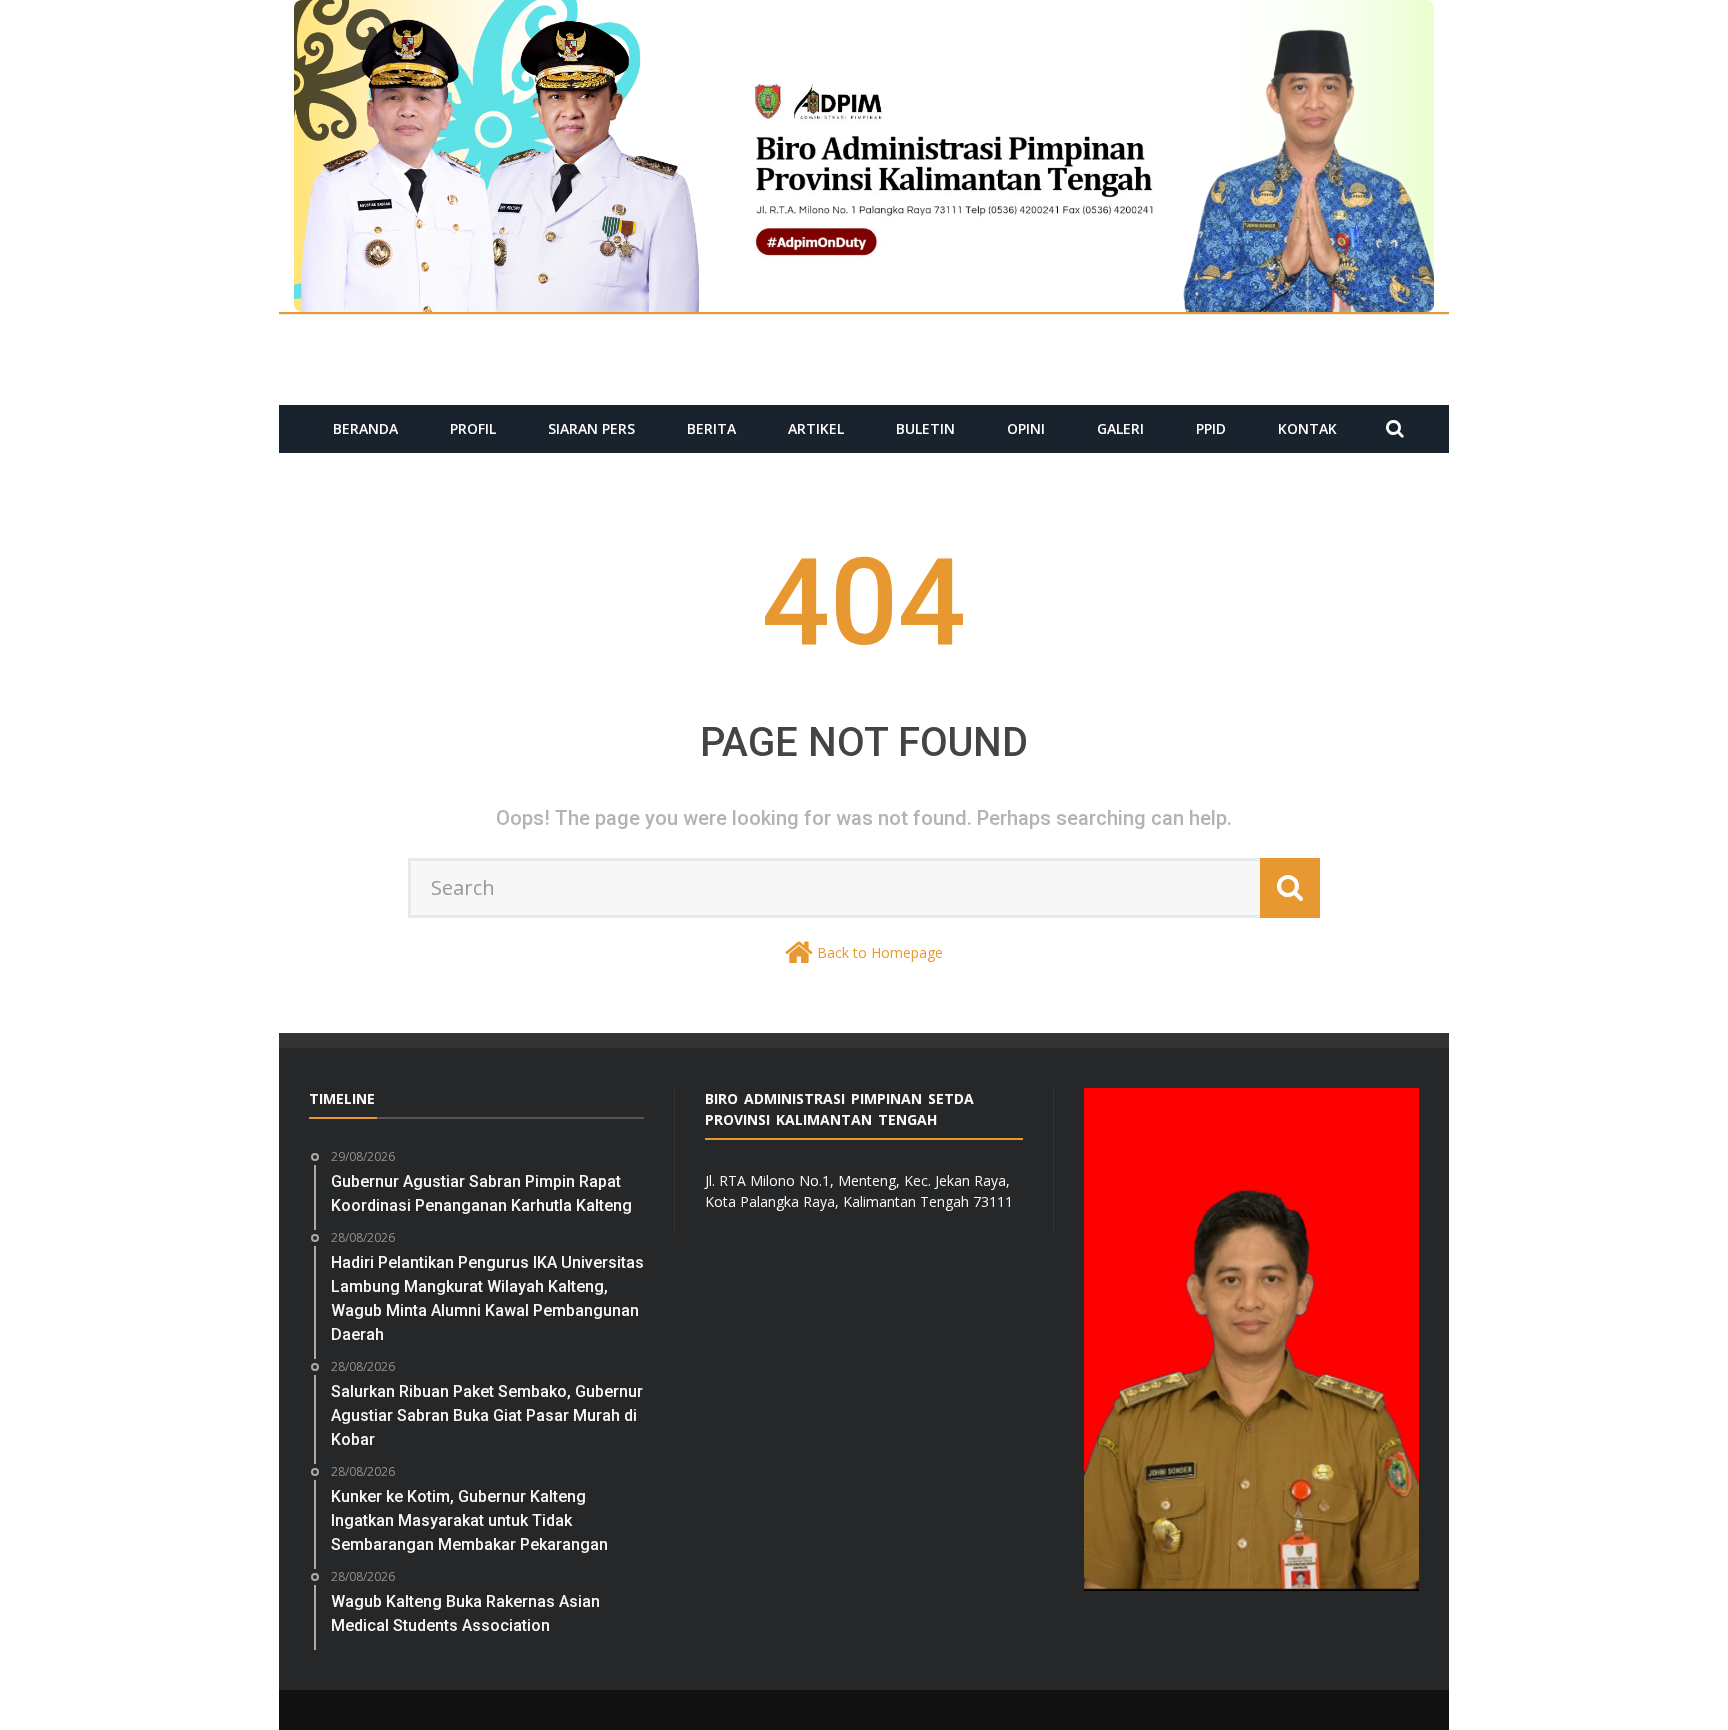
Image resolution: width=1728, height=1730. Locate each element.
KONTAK (1307, 428)
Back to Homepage (880, 952)
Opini (1026, 428)
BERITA (711, 428)
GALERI (1120, 428)
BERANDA (365, 428)
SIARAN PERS (591, 428)
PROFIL (473, 428)
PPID (1211, 428)
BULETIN (925, 428)
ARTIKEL (816, 428)
